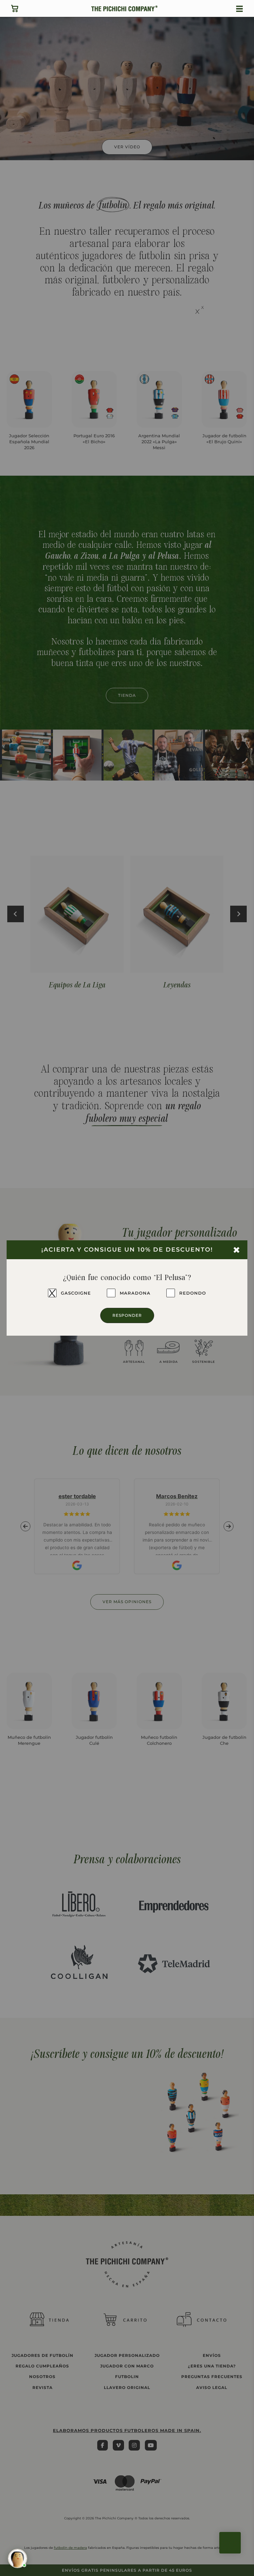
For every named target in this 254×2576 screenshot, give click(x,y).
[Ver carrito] (15, 8)
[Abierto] (239, 9)
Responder (127, 1315)
